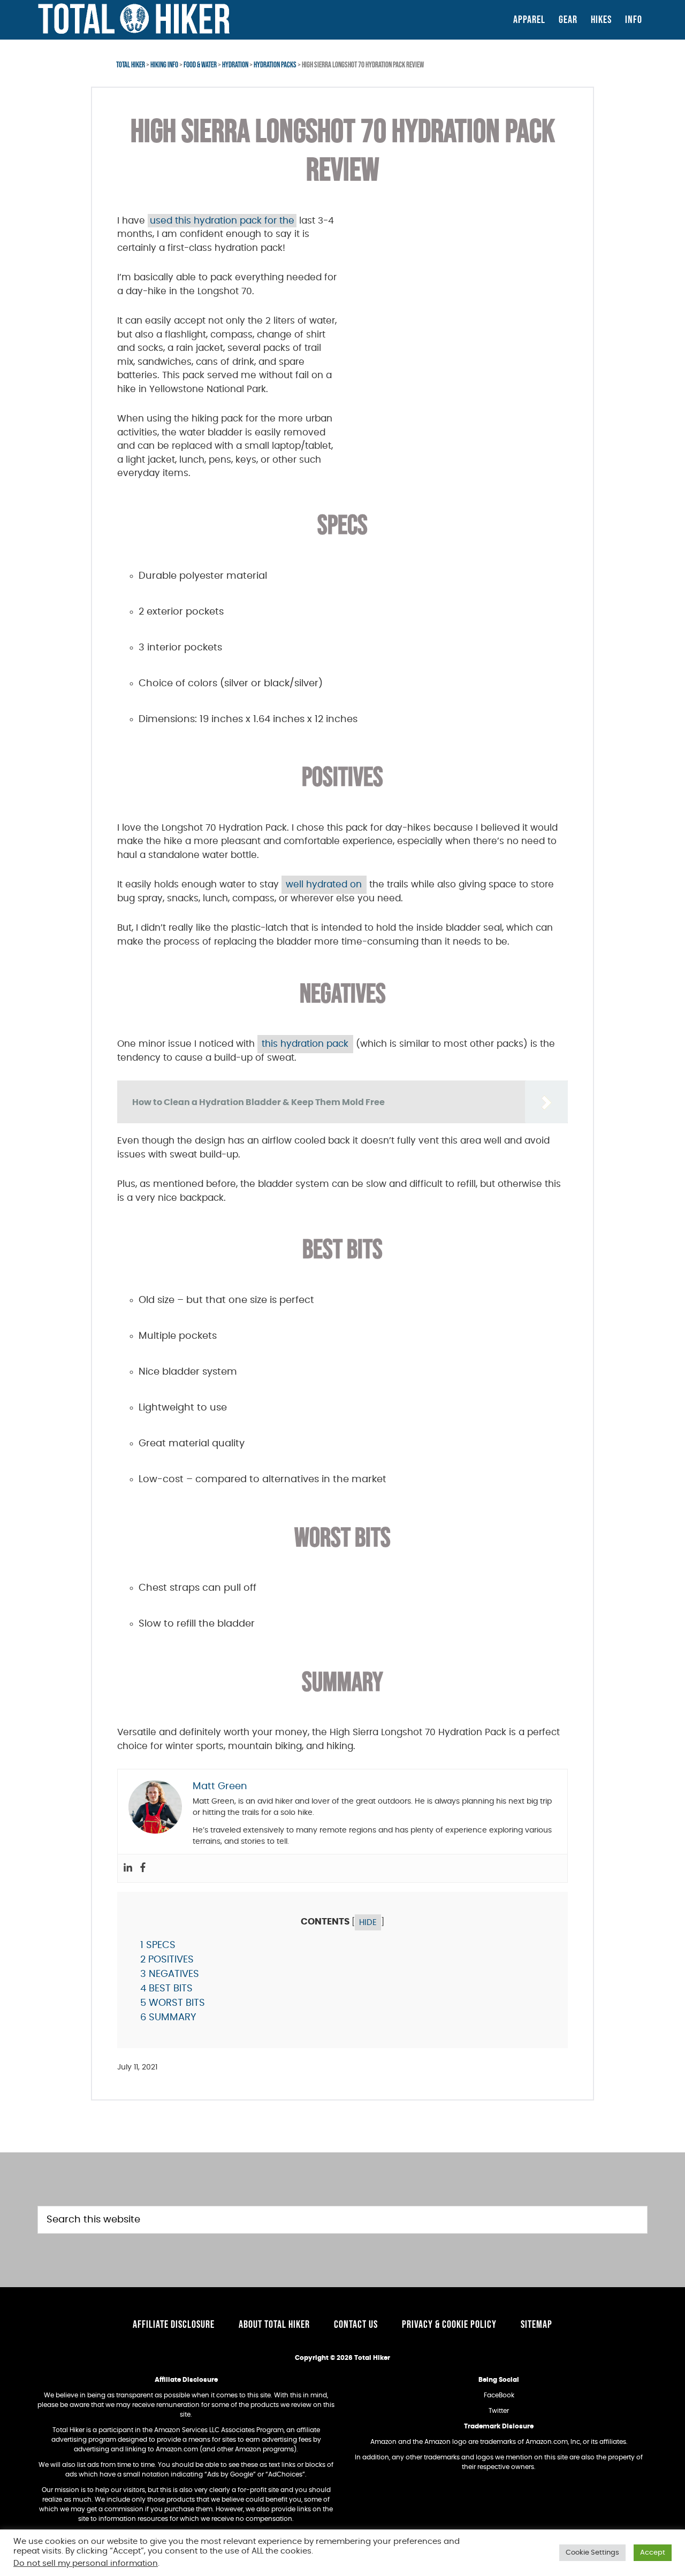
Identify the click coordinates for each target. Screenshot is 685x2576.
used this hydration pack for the (222, 221)
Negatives (170, 1974)
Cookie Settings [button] (592, 2553)
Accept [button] (653, 2553)
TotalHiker (134, 19)
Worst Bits (173, 2003)
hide (368, 1922)
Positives (167, 1960)
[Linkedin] (128, 1868)
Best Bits (166, 1989)
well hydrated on (324, 884)
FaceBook (499, 2395)
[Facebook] (143, 1868)
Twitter (499, 2411)
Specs (158, 1945)
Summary (168, 2018)
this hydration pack (305, 1044)
